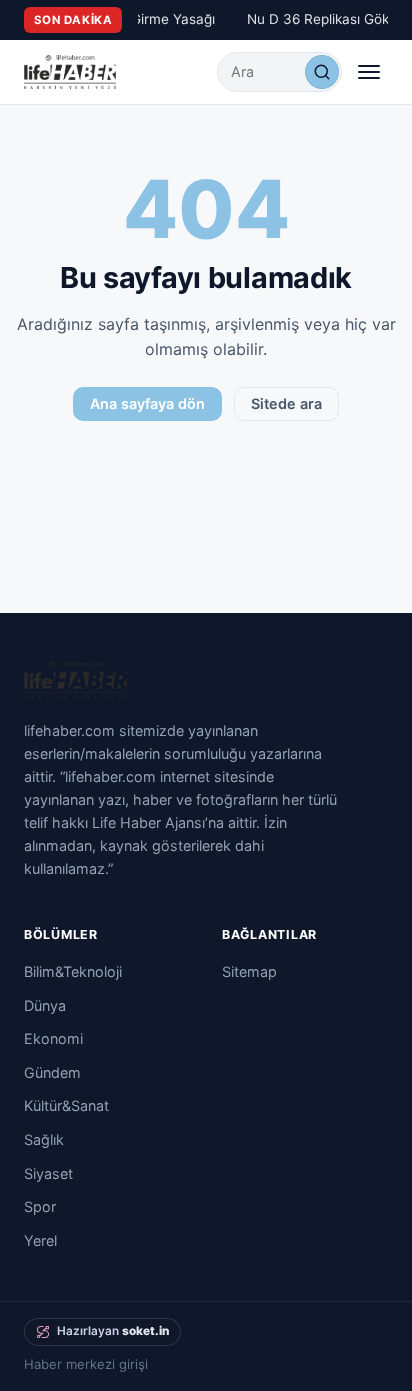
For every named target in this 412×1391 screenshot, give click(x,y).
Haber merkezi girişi (86, 1364)
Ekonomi (53, 1038)
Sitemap (249, 971)
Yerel (40, 1240)
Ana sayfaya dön (147, 403)
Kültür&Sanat (66, 1105)
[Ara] (322, 72)
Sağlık (44, 1139)
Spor (40, 1206)
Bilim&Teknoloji (73, 971)
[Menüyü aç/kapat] (369, 72)
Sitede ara (286, 403)
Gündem (52, 1072)
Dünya (45, 1005)
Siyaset (48, 1173)
